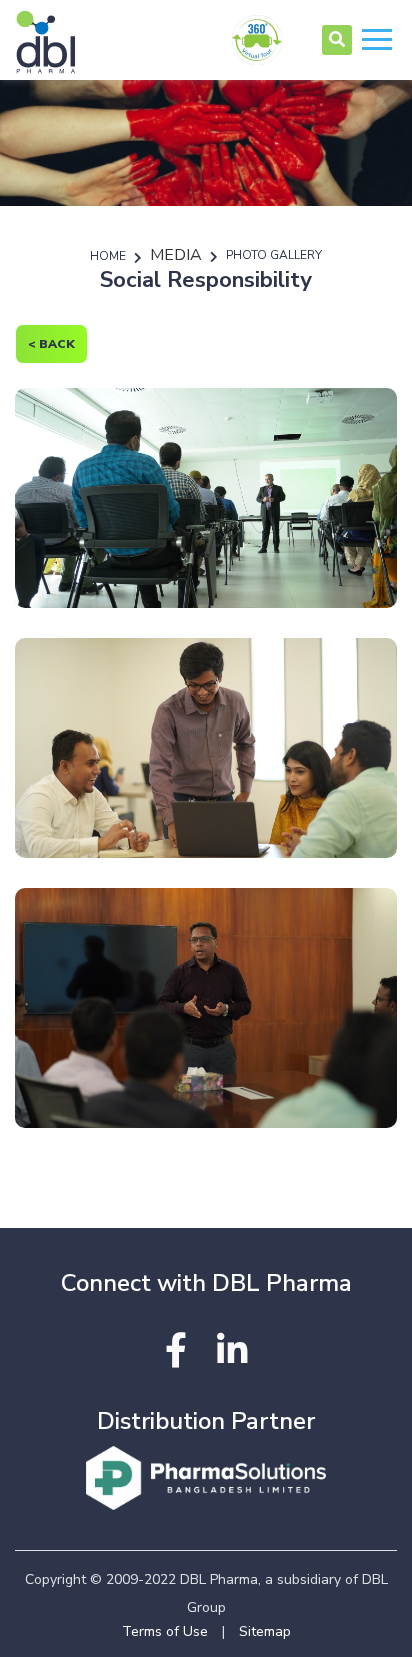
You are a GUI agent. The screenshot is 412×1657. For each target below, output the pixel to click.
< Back (51, 344)
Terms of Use (165, 1631)
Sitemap (265, 1631)
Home (108, 256)
